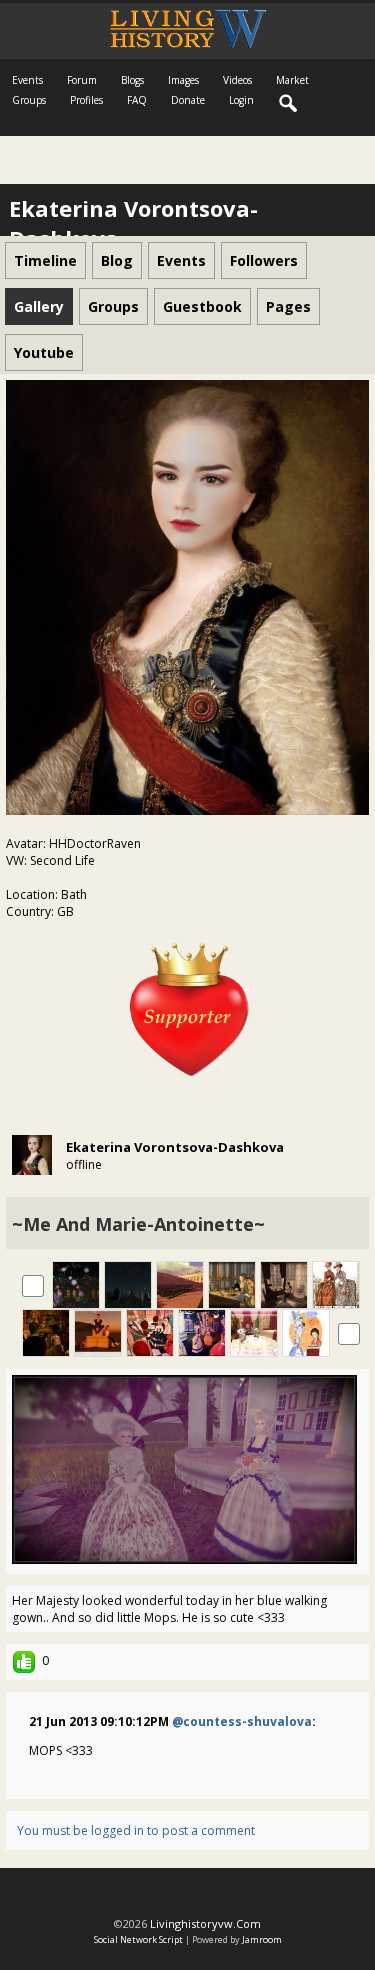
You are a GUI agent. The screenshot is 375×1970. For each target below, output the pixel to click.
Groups (29, 100)
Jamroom (262, 1939)
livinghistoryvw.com (205, 1923)
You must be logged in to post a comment (136, 1830)
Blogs (132, 80)
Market (292, 80)
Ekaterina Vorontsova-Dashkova (175, 1147)
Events (27, 80)
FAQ (137, 100)
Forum (82, 80)
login (241, 100)
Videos (237, 80)
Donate (188, 100)
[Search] (289, 104)
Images (183, 80)
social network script (138, 1939)
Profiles (86, 100)
